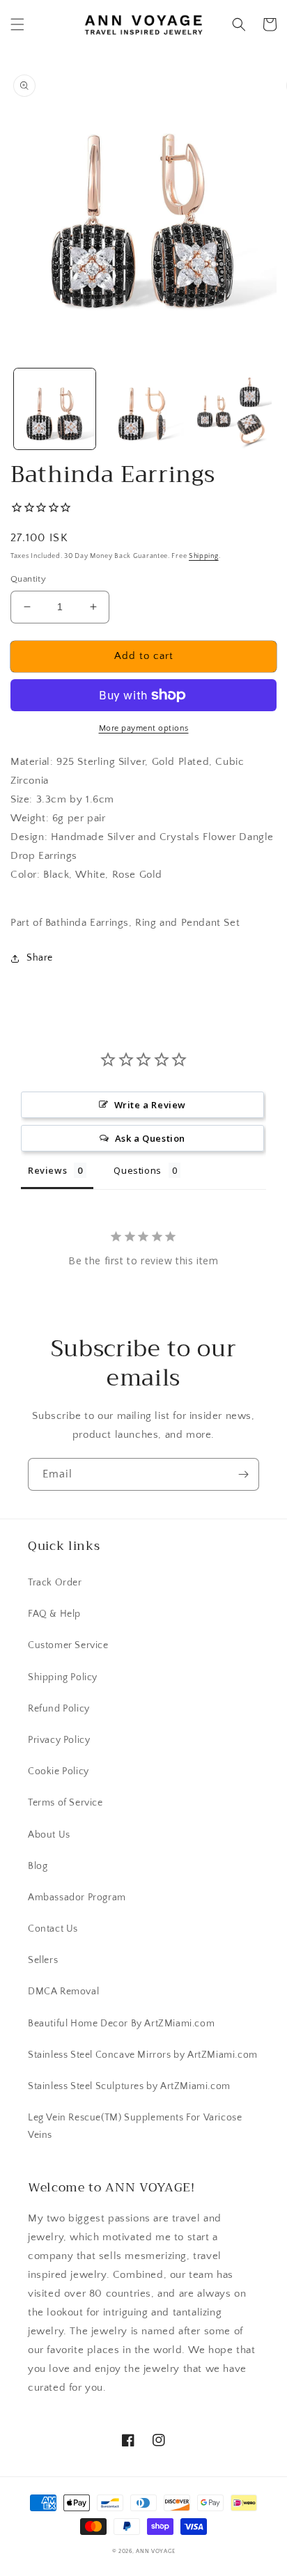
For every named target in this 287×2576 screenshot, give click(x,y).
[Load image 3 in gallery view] (232, 409)
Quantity (28, 579)
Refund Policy (59, 1709)
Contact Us (53, 1929)
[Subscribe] (243, 1474)
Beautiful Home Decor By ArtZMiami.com (121, 2024)
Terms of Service (65, 1803)
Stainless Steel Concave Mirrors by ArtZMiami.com (143, 2055)
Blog (38, 1866)
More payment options (144, 728)
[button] (17, 24)
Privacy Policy (59, 1740)
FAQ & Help (54, 1614)
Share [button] (40, 958)
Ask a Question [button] (150, 1138)
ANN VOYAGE (155, 2551)
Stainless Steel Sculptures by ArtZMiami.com (129, 2086)
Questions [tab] (137, 1170)
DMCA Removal (63, 1992)
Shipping (204, 556)
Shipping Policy (63, 1677)
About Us (49, 1835)
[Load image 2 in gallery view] (143, 409)
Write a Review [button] (150, 1105)
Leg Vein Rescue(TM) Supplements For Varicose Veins (135, 2126)
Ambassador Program (77, 1898)
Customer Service (68, 1645)
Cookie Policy (59, 1771)
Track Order (55, 1583)
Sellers (43, 1960)
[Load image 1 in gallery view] (55, 409)
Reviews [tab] (47, 1170)
